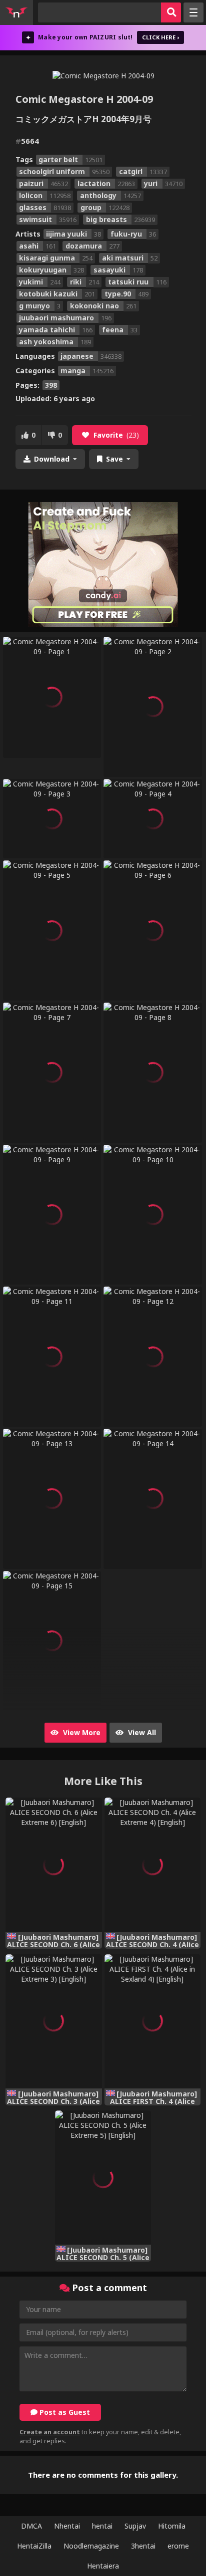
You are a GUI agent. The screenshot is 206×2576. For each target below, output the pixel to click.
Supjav (135, 2526)
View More (81, 1732)
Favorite (116, 435)
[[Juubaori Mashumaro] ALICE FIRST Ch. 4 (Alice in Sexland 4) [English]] (152, 2021)
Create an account (50, 2432)
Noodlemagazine (91, 2546)
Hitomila (172, 2526)
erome (178, 2546)
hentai (102, 2526)
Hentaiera (103, 2566)
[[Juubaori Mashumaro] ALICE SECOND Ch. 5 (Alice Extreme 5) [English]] (103, 2178)
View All (141, 1732)
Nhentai (67, 2526)
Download (52, 459)
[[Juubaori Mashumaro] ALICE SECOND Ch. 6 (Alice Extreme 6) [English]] (53, 1865)
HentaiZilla (34, 2546)
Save (114, 459)
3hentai (143, 2546)
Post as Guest (64, 2412)
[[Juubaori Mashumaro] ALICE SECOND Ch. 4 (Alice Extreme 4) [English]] (152, 1865)
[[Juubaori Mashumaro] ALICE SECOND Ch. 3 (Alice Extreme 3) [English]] (53, 2021)
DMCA (31, 2526)
